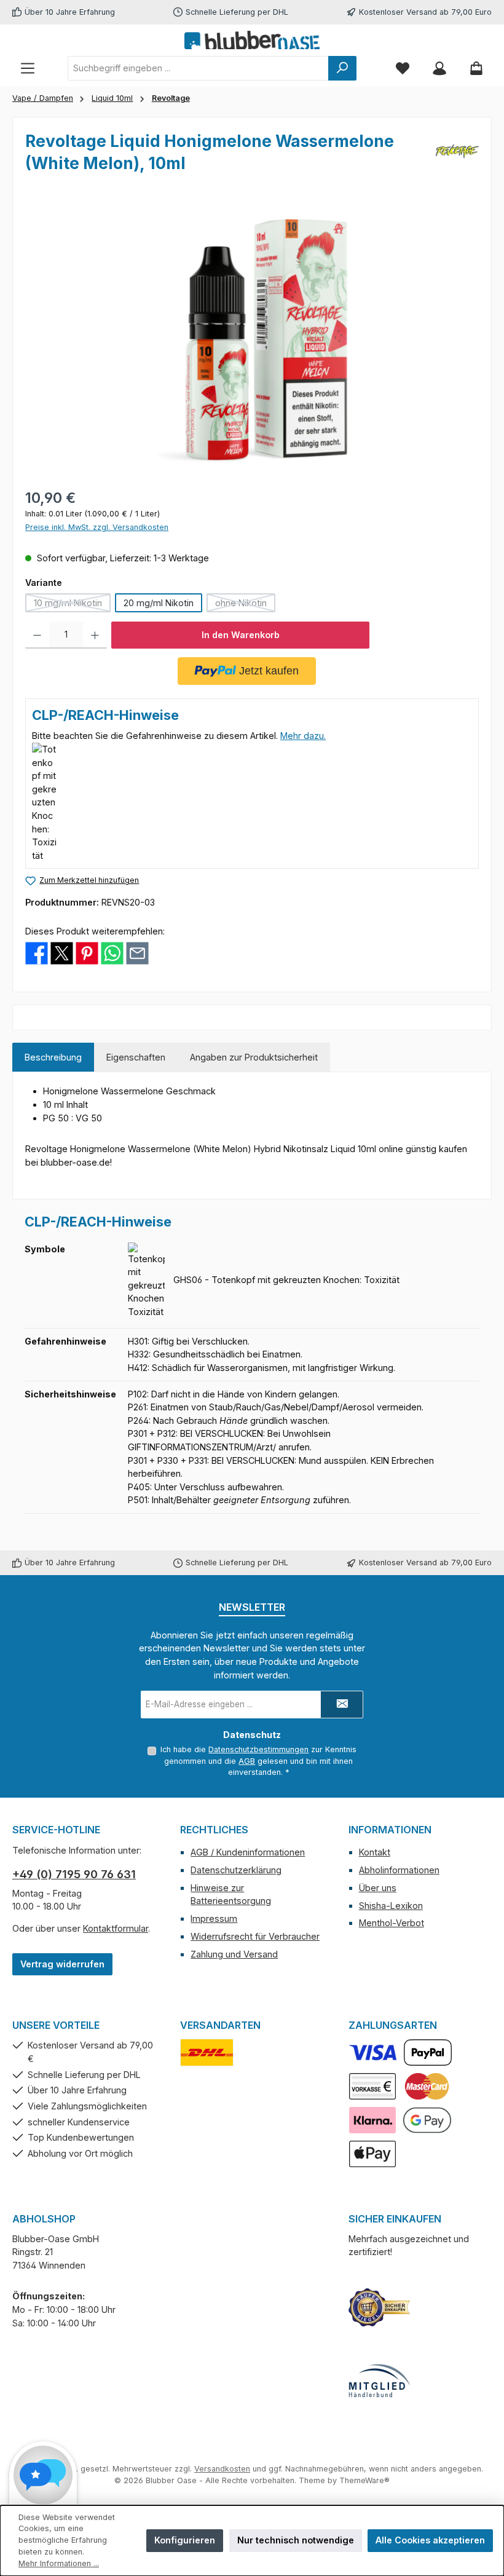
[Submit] (342, 1705)
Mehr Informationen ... (59, 2563)
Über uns (378, 1888)
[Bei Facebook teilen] (37, 953)
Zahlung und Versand (234, 1954)
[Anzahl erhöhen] (95, 635)
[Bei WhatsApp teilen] (112, 953)
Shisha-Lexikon (391, 1906)
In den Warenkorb (241, 635)
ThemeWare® (364, 2480)
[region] (252, 340)
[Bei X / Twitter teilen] (62, 953)
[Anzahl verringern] (37, 635)
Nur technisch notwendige (296, 2540)
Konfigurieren (185, 2540)
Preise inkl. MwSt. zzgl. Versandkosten (97, 527)
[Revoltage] (457, 156)
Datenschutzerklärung (236, 1870)
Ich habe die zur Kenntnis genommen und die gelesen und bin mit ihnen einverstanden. (258, 1761)
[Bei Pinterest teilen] (87, 953)
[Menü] (28, 68)
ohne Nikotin (245, 605)
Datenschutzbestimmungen (258, 1749)
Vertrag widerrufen (62, 1964)
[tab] (53, 1057)
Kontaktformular (116, 1928)
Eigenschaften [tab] (136, 1057)
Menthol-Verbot (392, 1923)
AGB (247, 1761)
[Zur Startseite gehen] (252, 40)
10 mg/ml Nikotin (72, 605)
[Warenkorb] (476, 68)
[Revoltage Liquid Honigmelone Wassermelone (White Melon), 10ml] (252, 340)
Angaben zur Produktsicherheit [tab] (254, 1057)
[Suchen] (342, 68)
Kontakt (375, 1852)
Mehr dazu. (303, 736)
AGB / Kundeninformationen (248, 1852)
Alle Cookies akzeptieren (430, 2540)
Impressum (214, 1918)
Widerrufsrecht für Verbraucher (255, 1936)
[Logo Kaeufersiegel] (379, 2307)
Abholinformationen (399, 1870)
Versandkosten (222, 2469)
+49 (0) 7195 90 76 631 (74, 1874)
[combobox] (198, 68)
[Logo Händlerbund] (379, 2381)
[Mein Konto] (439, 68)
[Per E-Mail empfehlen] (137, 953)
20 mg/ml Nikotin (159, 603)
